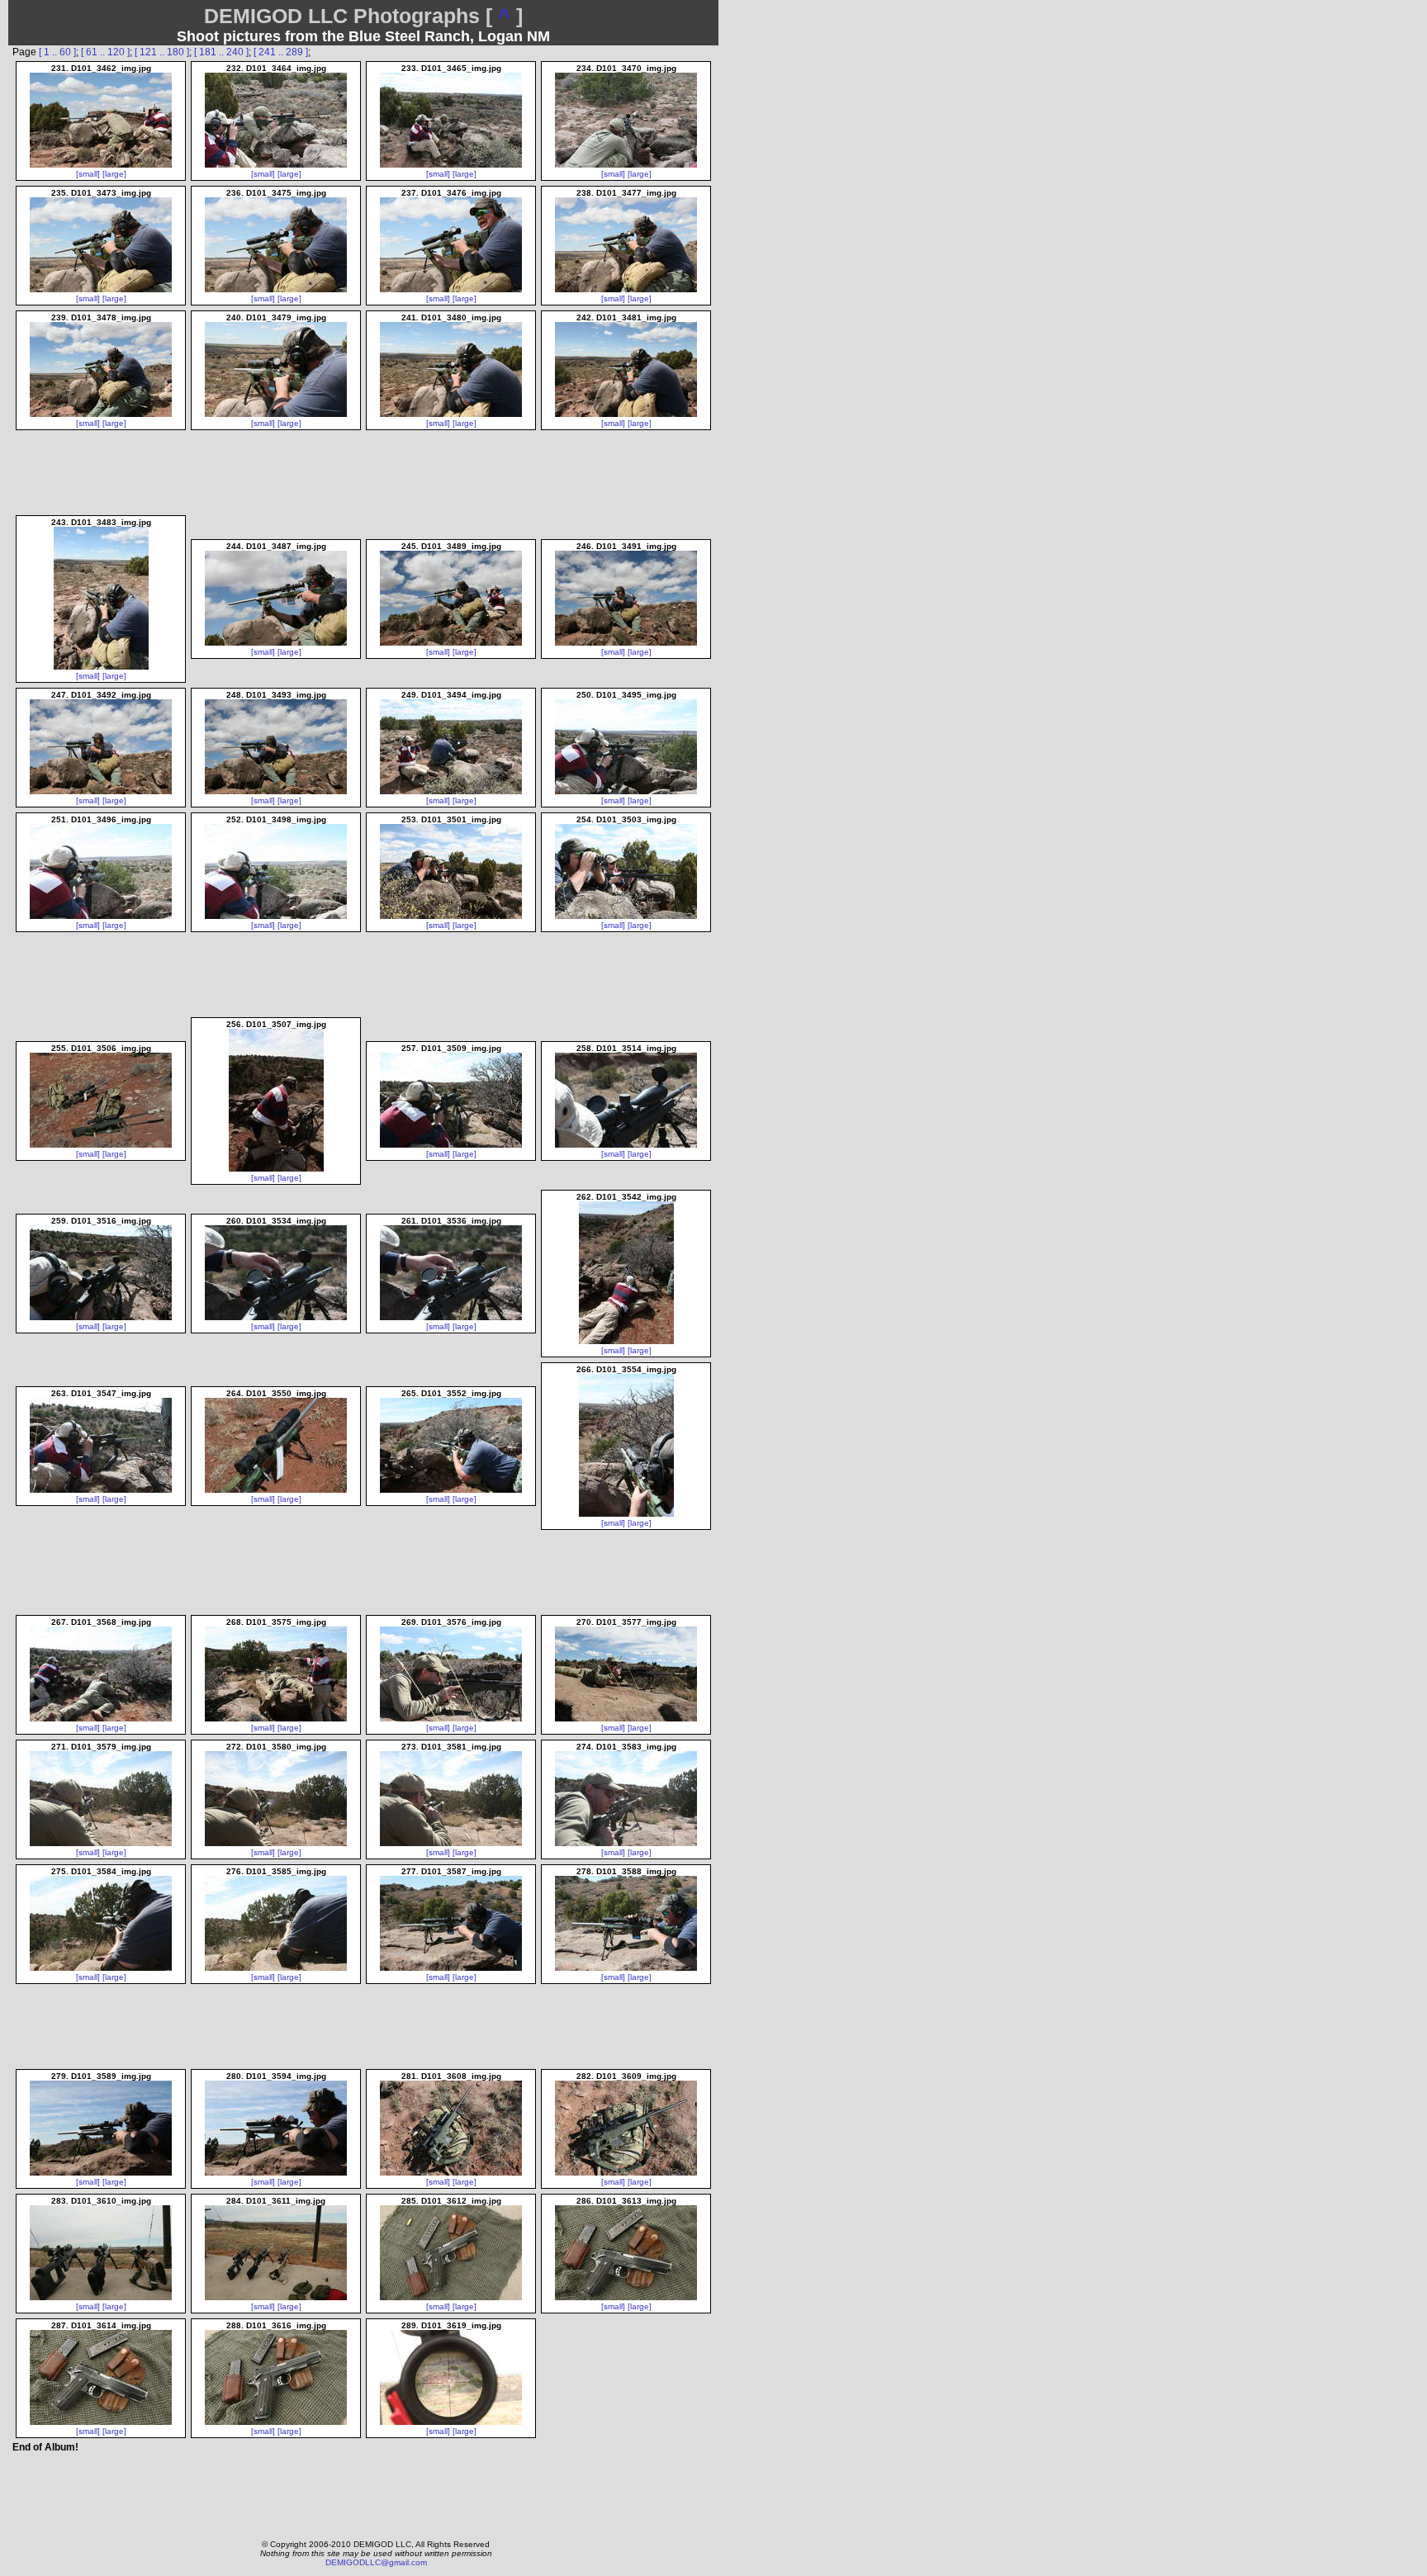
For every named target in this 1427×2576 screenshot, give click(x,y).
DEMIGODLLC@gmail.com (376, 2562)
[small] (88, 174)
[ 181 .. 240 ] (221, 52)
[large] (114, 174)
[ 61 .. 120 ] (105, 52)
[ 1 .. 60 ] (57, 52)
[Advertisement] (364, 2492)
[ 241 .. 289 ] (281, 52)
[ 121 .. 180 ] (162, 52)
